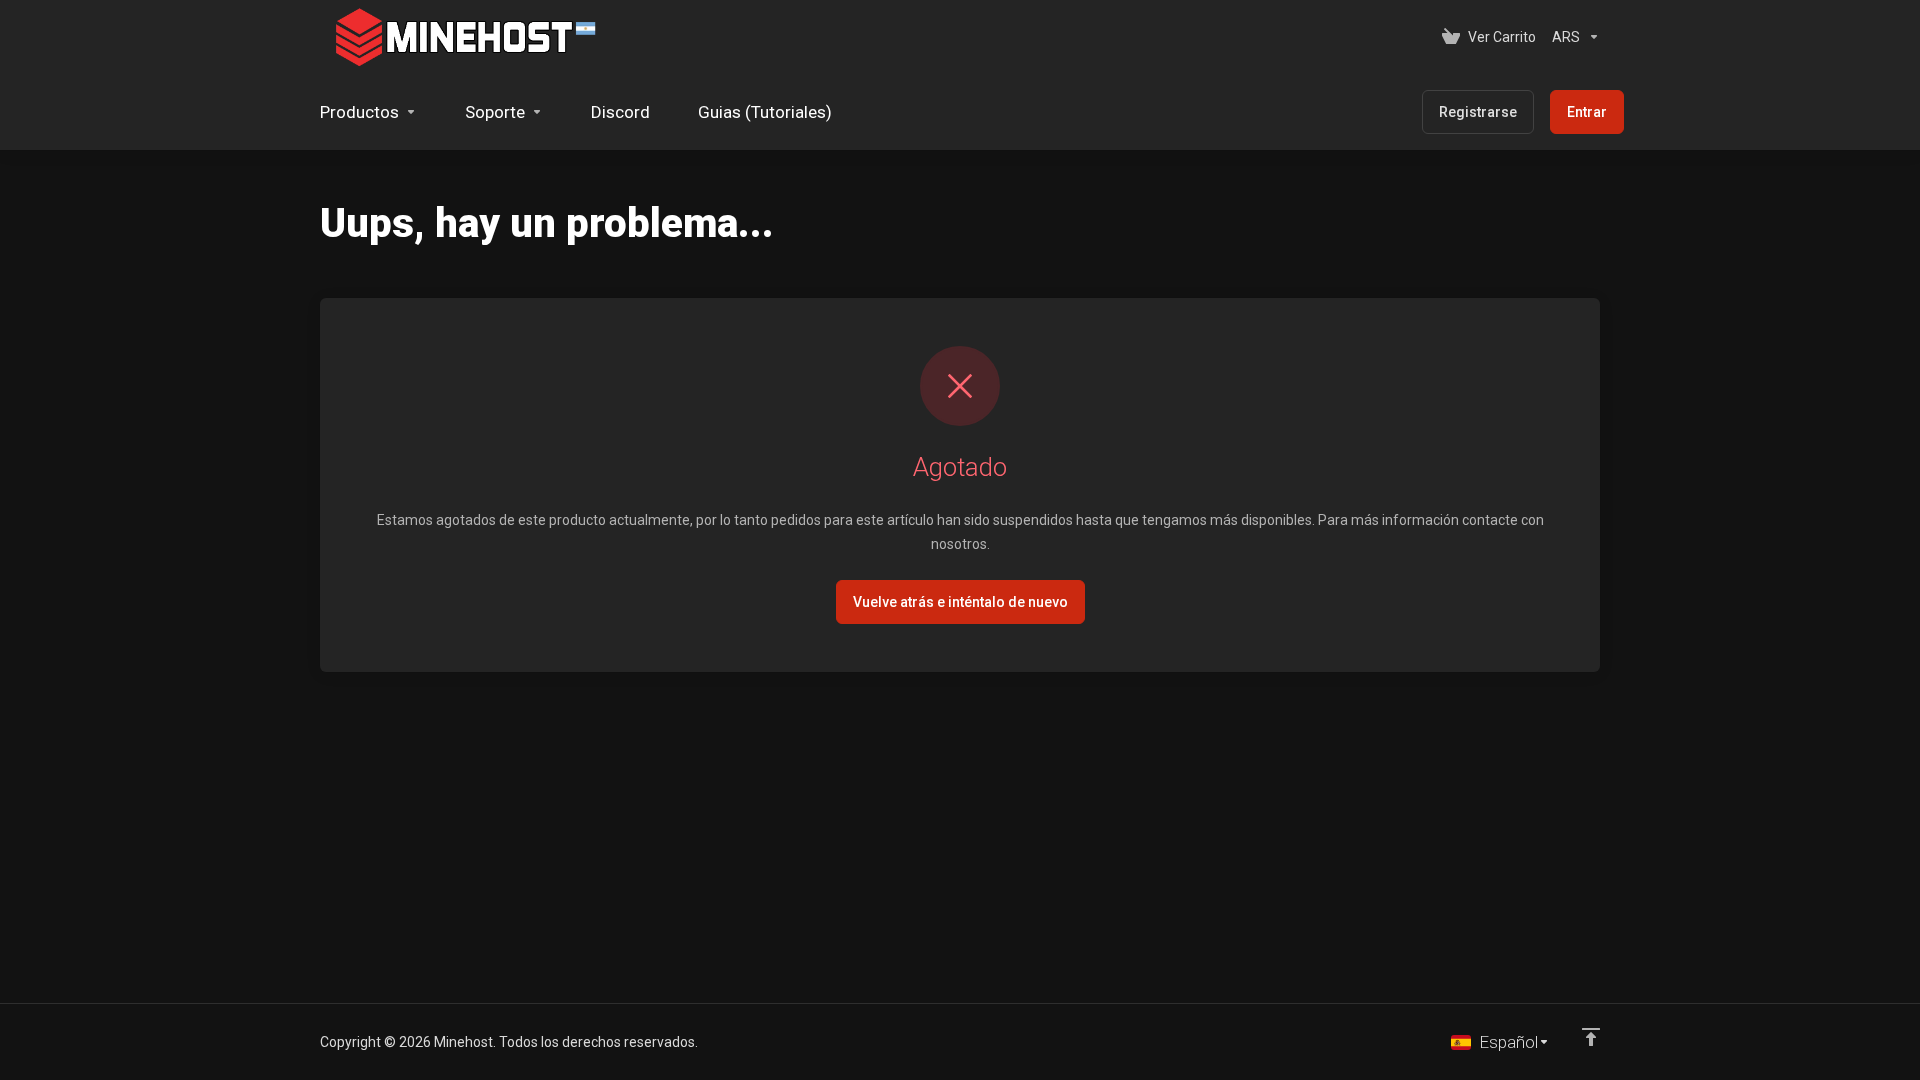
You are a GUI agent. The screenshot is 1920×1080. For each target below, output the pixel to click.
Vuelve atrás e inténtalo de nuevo (960, 602)
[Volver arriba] (1591, 1037)
